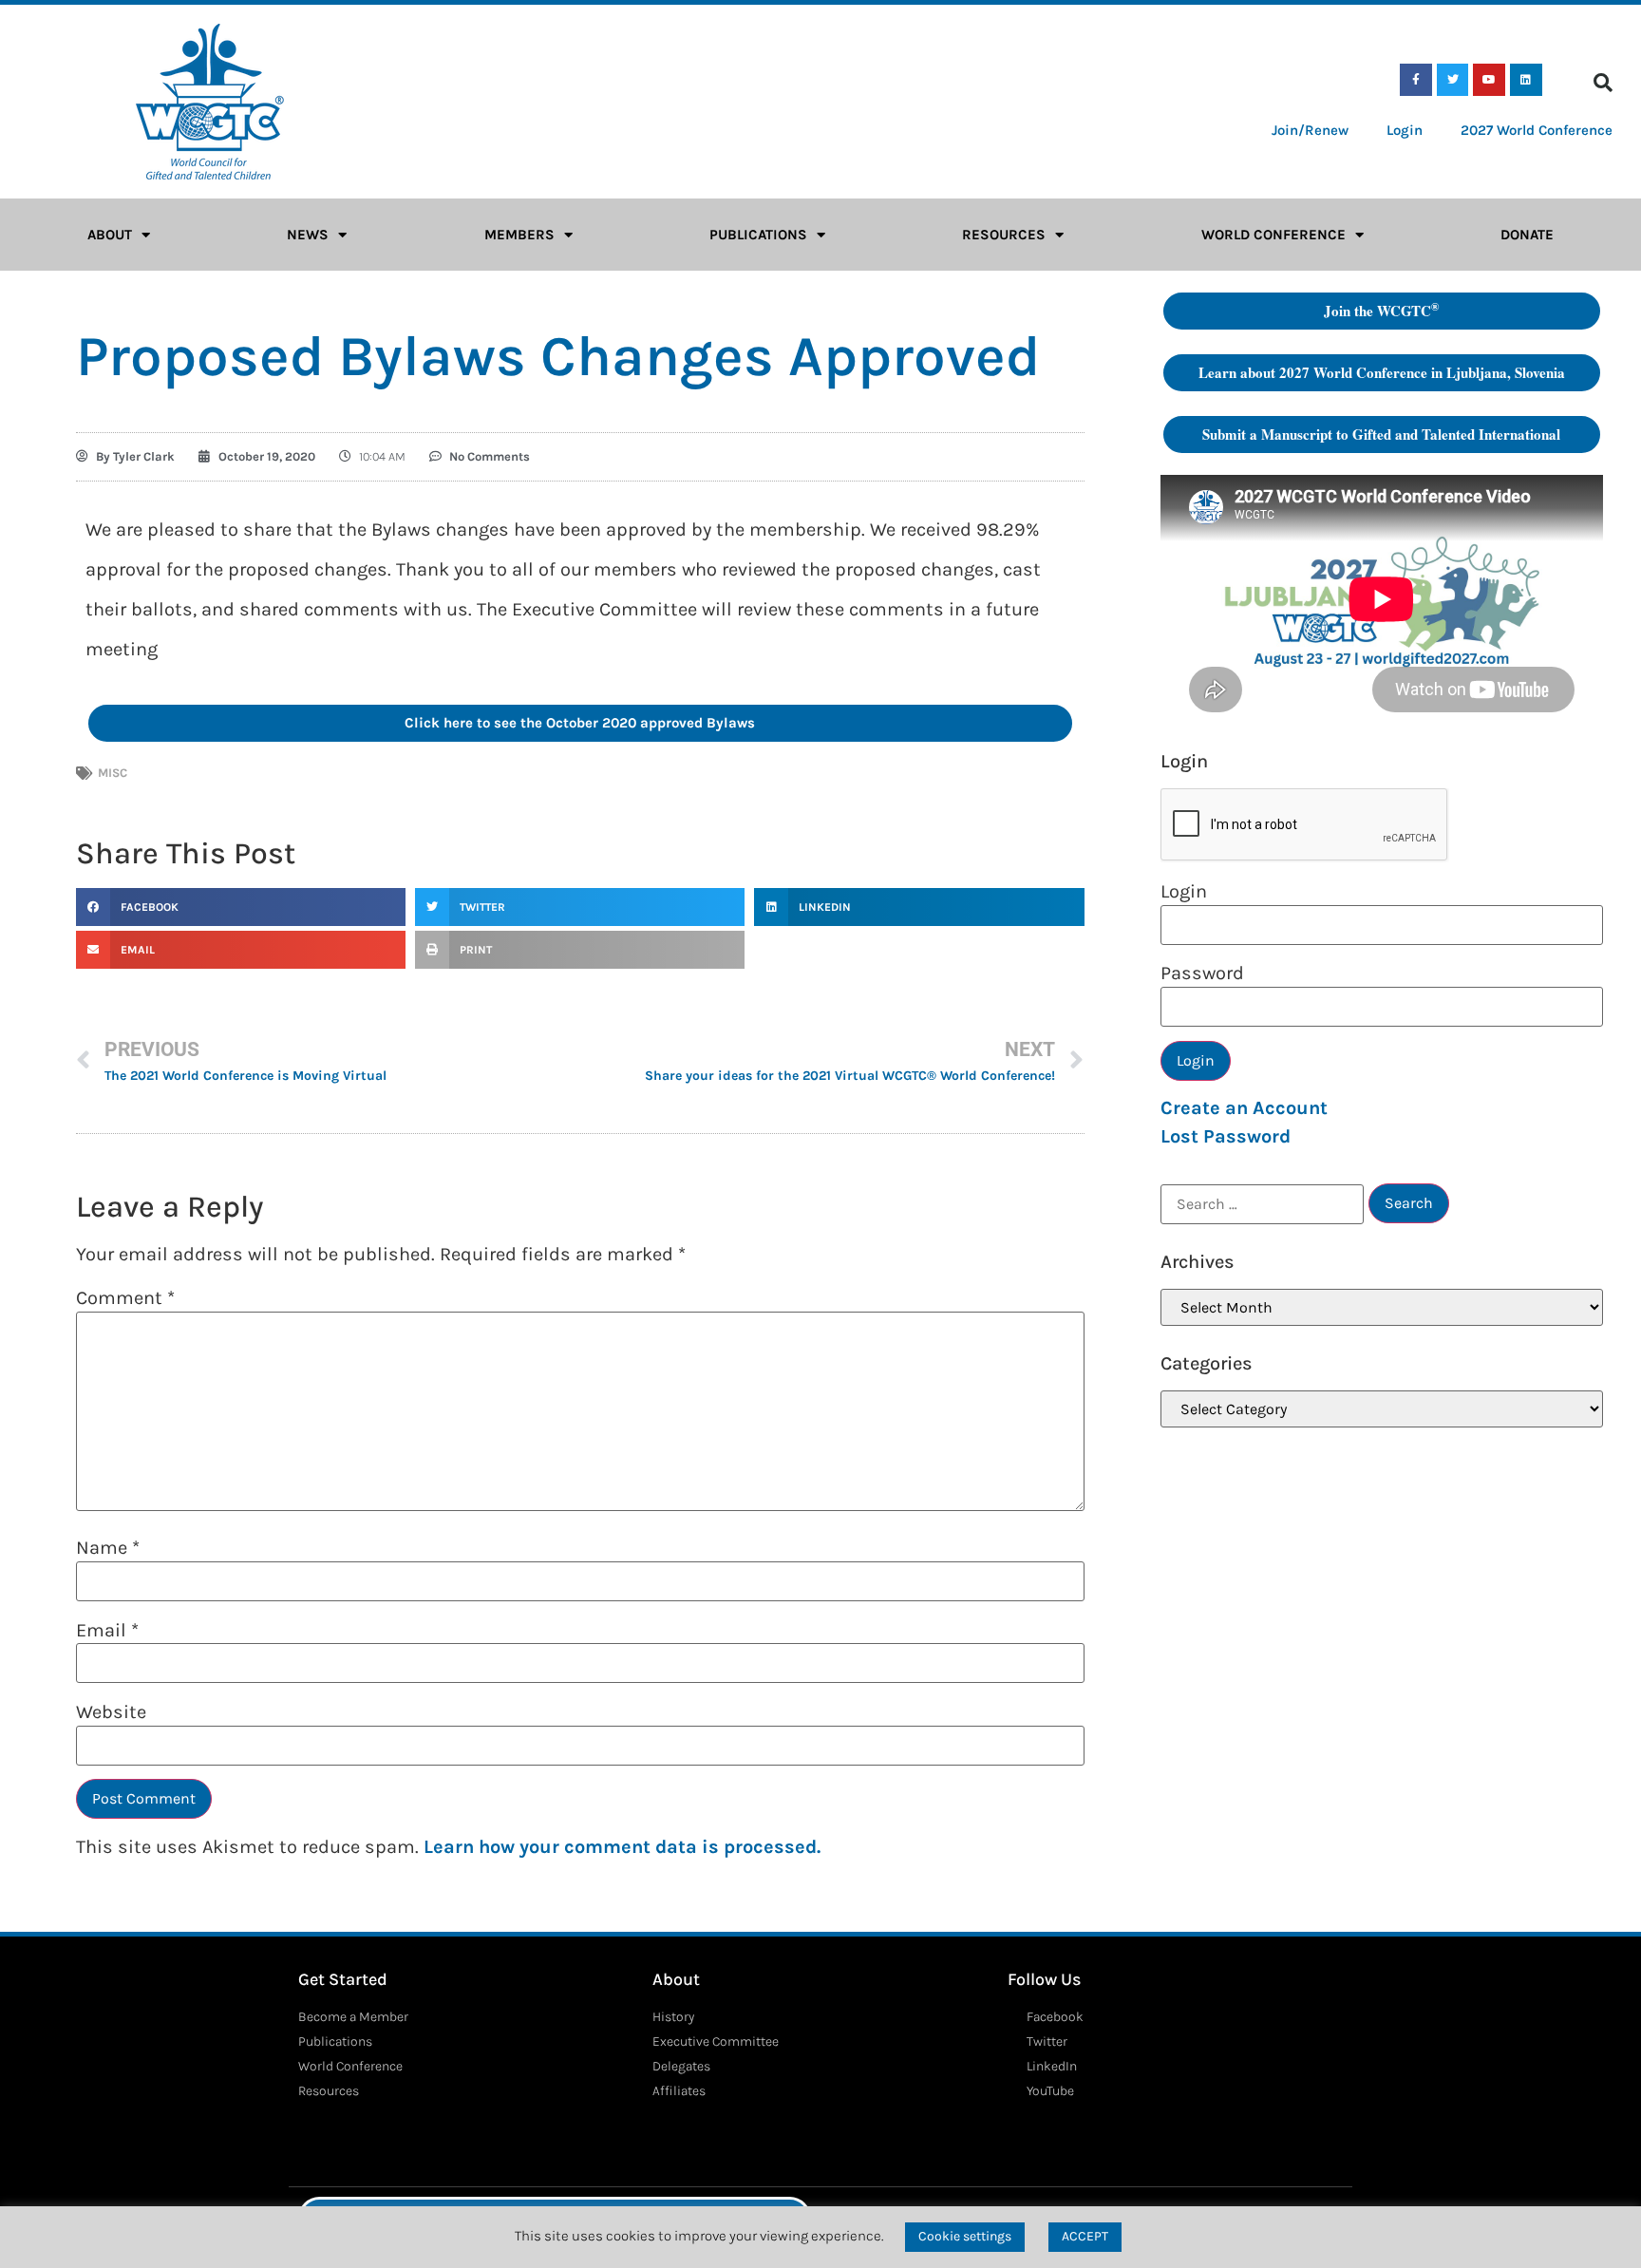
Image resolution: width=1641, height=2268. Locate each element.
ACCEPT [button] (1085, 2236)
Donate (1527, 235)
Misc (113, 773)
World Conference (1273, 235)
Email (107, 1631)
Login (1405, 130)
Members (519, 235)
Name (108, 1548)
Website (111, 1712)
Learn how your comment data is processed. (622, 1847)
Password (1202, 973)
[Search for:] (1262, 1204)
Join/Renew (1310, 130)
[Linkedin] (1526, 80)
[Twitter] (1453, 80)
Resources (1004, 235)
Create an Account (1244, 1108)
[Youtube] (1489, 80)
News (308, 235)
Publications (758, 235)
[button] (1603, 83)
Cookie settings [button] (965, 2236)
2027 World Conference (1537, 130)
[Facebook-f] (1416, 80)
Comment (125, 1298)
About (110, 235)
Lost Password (1226, 1136)
